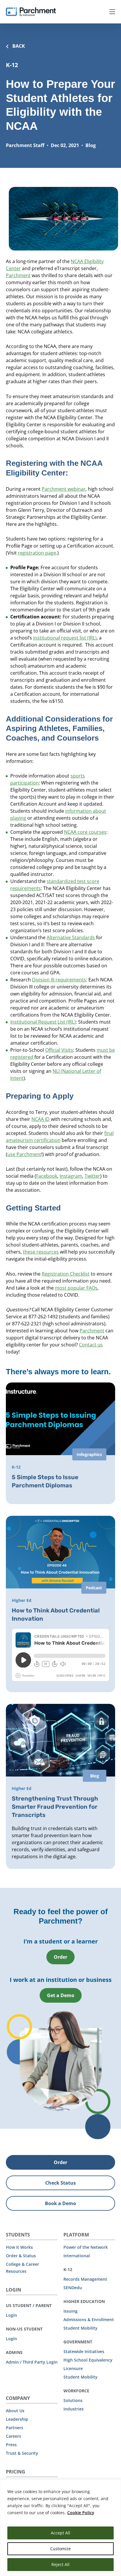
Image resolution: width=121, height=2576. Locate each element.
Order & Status (21, 2256)
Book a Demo (60, 2203)
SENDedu (73, 2288)
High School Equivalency (88, 2360)
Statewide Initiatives (84, 2351)
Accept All (60, 2533)
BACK (19, 46)
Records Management (85, 2279)
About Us (15, 2411)
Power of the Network (86, 2247)
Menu (112, 12)
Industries (74, 2409)
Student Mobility (80, 2328)
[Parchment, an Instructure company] (31, 12)
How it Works (19, 2247)
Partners (15, 2428)
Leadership (17, 2419)
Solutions (73, 2400)
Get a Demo (61, 1995)
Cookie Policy (81, 2513)
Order (60, 1957)
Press (11, 2445)
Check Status (60, 2183)
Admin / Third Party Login (32, 2362)
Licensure (73, 2368)
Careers (14, 2436)
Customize (60, 2549)
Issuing (70, 2311)
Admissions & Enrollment (89, 2320)
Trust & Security (22, 2453)
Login (11, 2315)
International (77, 2256)
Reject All (60, 2564)
